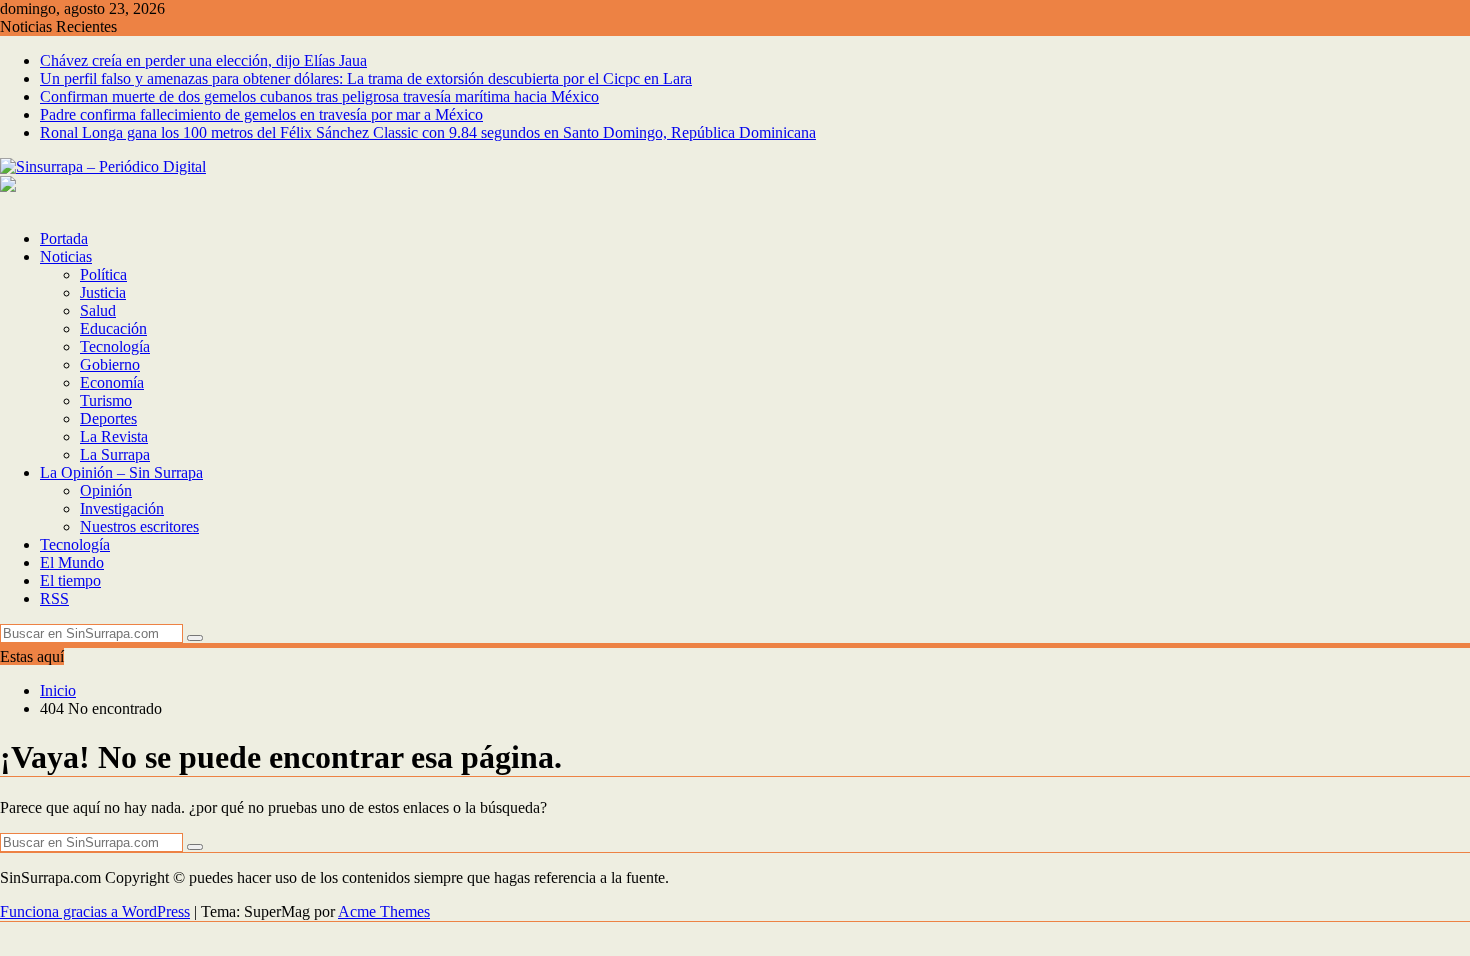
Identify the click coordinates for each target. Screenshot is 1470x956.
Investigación (122, 508)
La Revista (114, 436)
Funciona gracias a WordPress (95, 911)
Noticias (66, 256)
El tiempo (70, 580)
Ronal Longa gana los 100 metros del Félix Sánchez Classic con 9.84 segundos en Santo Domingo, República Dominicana (428, 132)
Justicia (103, 292)
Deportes (108, 418)
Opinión (106, 490)
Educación (113, 328)
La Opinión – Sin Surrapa (121, 472)
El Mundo (72, 562)
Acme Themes (384, 911)
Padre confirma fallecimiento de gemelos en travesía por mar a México (261, 114)
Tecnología (115, 346)
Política (103, 274)
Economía (112, 382)
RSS (54, 598)
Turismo (106, 400)
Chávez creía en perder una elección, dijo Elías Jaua (203, 60)
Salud (98, 310)
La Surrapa (115, 454)
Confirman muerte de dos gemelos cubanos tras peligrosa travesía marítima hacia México (319, 96)
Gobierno (110, 364)
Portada (64, 238)
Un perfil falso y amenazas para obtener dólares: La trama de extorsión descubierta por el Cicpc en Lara (366, 78)
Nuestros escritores (139, 526)
